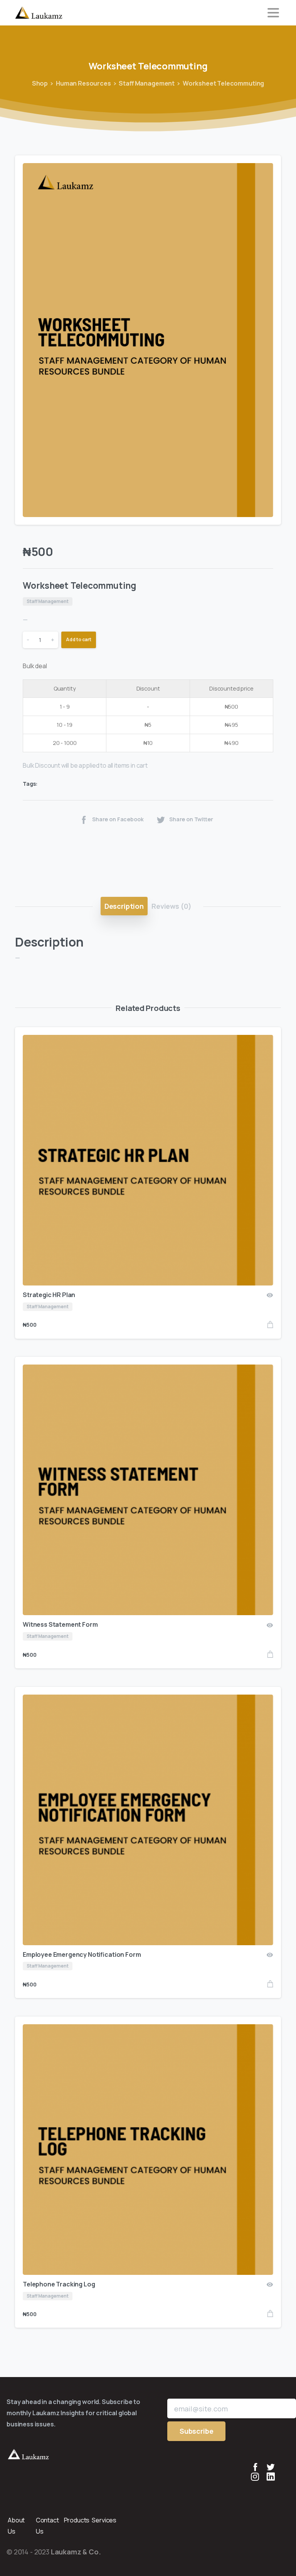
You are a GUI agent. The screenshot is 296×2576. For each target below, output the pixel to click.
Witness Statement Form (60, 1624)
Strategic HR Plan (49, 1295)
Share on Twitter (191, 820)
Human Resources (83, 83)
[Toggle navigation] (273, 13)
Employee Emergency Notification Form (82, 1954)
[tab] (124, 906)
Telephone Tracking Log (59, 2284)
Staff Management (147, 83)
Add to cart (79, 639)
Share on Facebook (118, 820)
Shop (40, 83)
